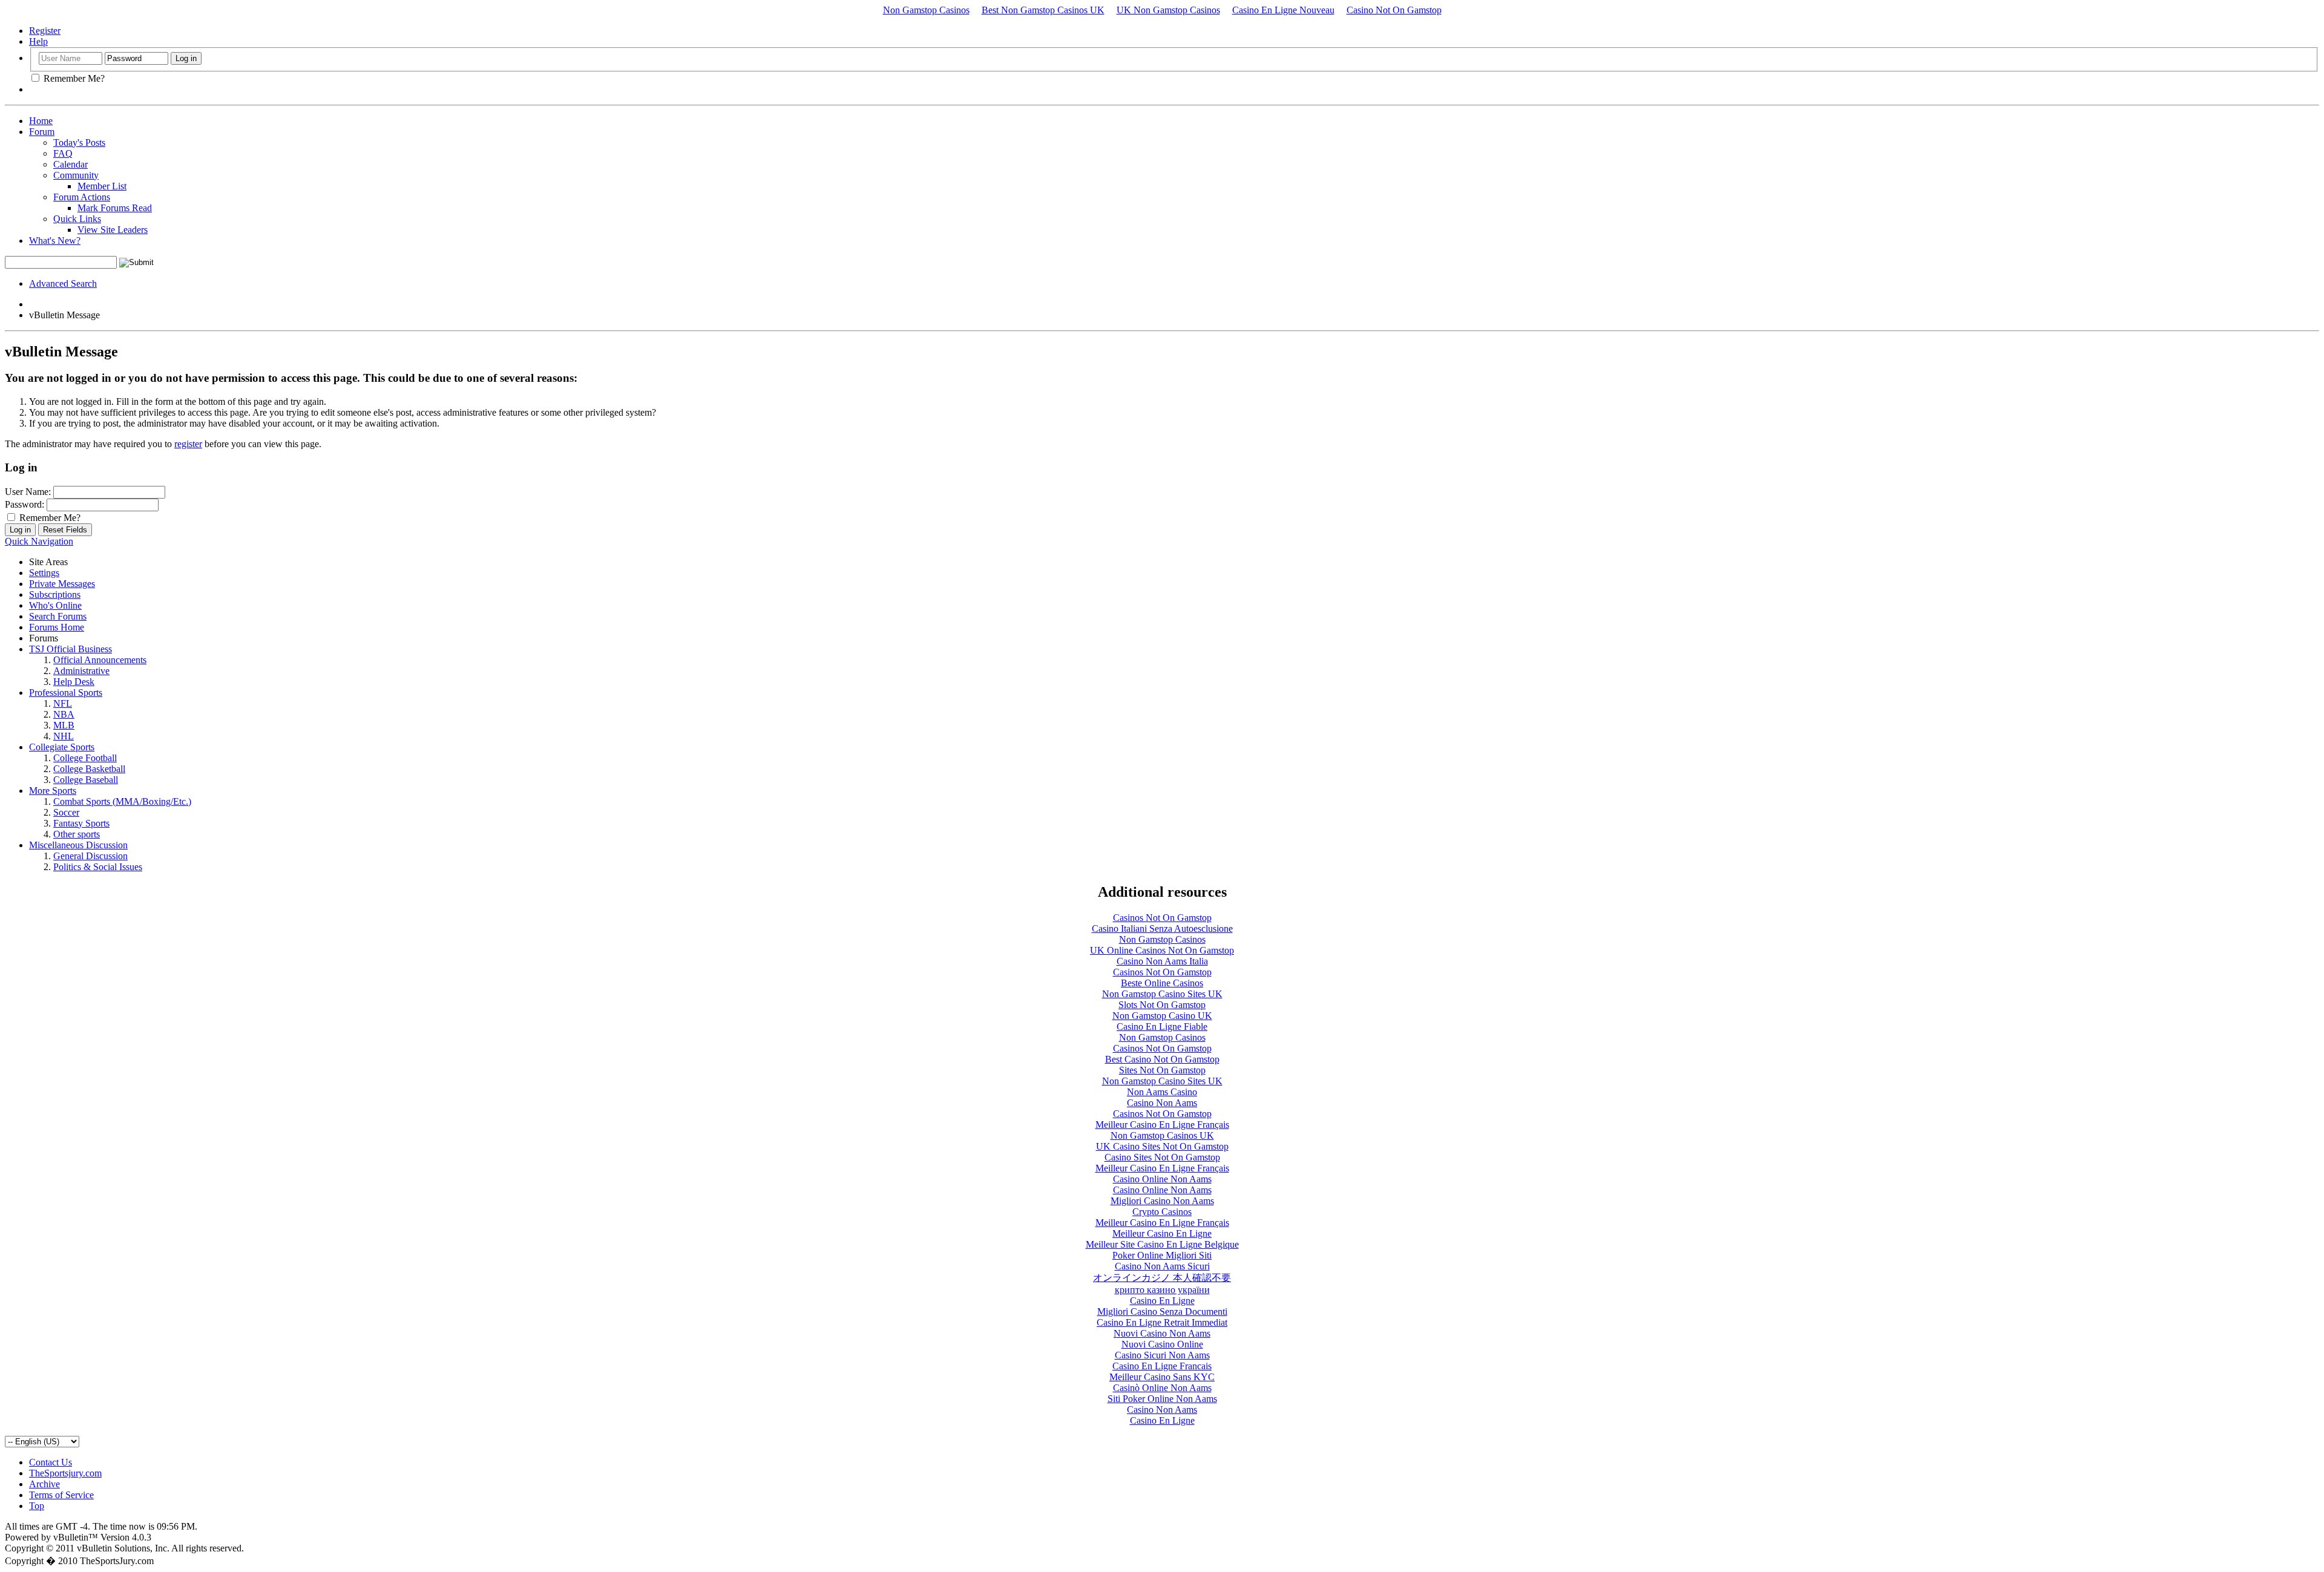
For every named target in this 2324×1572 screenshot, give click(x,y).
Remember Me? (73, 78)
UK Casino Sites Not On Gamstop (1162, 1146)
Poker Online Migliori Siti (1162, 1255)
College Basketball (89, 769)
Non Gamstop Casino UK (1162, 1016)
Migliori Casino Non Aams (1162, 1201)
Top (37, 1506)
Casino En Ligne (1162, 1301)
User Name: (28, 492)
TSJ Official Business (71, 649)
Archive (44, 1484)
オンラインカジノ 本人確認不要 (1162, 1278)
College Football (85, 758)
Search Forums (58, 616)
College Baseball (86, 780)
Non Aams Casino (1162, 1092)
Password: (25, 504)
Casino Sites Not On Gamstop (1162, 1157)
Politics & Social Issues (98, 867)
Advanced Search (63, 283)
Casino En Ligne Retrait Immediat (1162, 1322)
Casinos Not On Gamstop (1162, 918)
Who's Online (55, 605)
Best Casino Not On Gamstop (1162, 1059)
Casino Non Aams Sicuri (1162, 1266)
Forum (42, 132)
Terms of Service (61, 1495)
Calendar (71, 164)
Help (38, 41)
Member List (102, 186)
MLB (64, 725)
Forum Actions (82, 197)
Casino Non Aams (1162, 1103)
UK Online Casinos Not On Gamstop (1162, 950)
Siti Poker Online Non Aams (1162, 1399)
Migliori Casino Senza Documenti (1162, 1312)
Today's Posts (79, 142)
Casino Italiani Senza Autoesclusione (1162, 928)
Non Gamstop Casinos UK (1162, 1135)
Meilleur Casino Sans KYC (1162, 1377)
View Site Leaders (113, 230)
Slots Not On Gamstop (1162, 1005)
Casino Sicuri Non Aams (1162, 1355)
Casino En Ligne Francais (1162, 1366)
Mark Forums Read (115, 208)
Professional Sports (66, 693)
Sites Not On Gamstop (1162, 1070)
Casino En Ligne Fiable (1162, 1027)
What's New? (55, 241)
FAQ (63, 153)
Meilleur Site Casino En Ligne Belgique (1162, 1244)
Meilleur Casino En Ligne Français (1162, 1125)
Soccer (66, 812)
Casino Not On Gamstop (1394, 10)
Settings (44, 573)
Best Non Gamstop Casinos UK (1043, 10)
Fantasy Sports (81, 823)
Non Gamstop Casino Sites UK (1162, 994)
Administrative (81, 671)
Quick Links (77, 219)
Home (41, 121)
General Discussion (90, 856)
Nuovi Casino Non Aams (1162, 1333)
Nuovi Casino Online (1162, 1344)
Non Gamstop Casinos (926, 10)
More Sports (53, 791)
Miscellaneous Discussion (78, 845)
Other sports (77, 834)
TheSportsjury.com (65, 1473)
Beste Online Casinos (1162, 983)
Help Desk (74, 682)
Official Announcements (100, 660)
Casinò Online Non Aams (1162, 1388)
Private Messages (62, 584)
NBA (64, 714)
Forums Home (57, 627)
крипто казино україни (1162, 1290)
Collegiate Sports (62, 747)
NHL (64, 736)
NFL (63, 703)
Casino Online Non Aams (1162, 1179)
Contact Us (51, 1462)
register (188, 444)
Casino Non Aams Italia (1162, 961)
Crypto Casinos (1162, 1212)
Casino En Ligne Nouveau (1283, 10)
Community (76, 175)
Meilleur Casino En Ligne (1162, 1233)
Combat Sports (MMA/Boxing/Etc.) (122, 801)
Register (45, 31)
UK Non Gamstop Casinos (1168, 10)
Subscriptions (55, 594)
